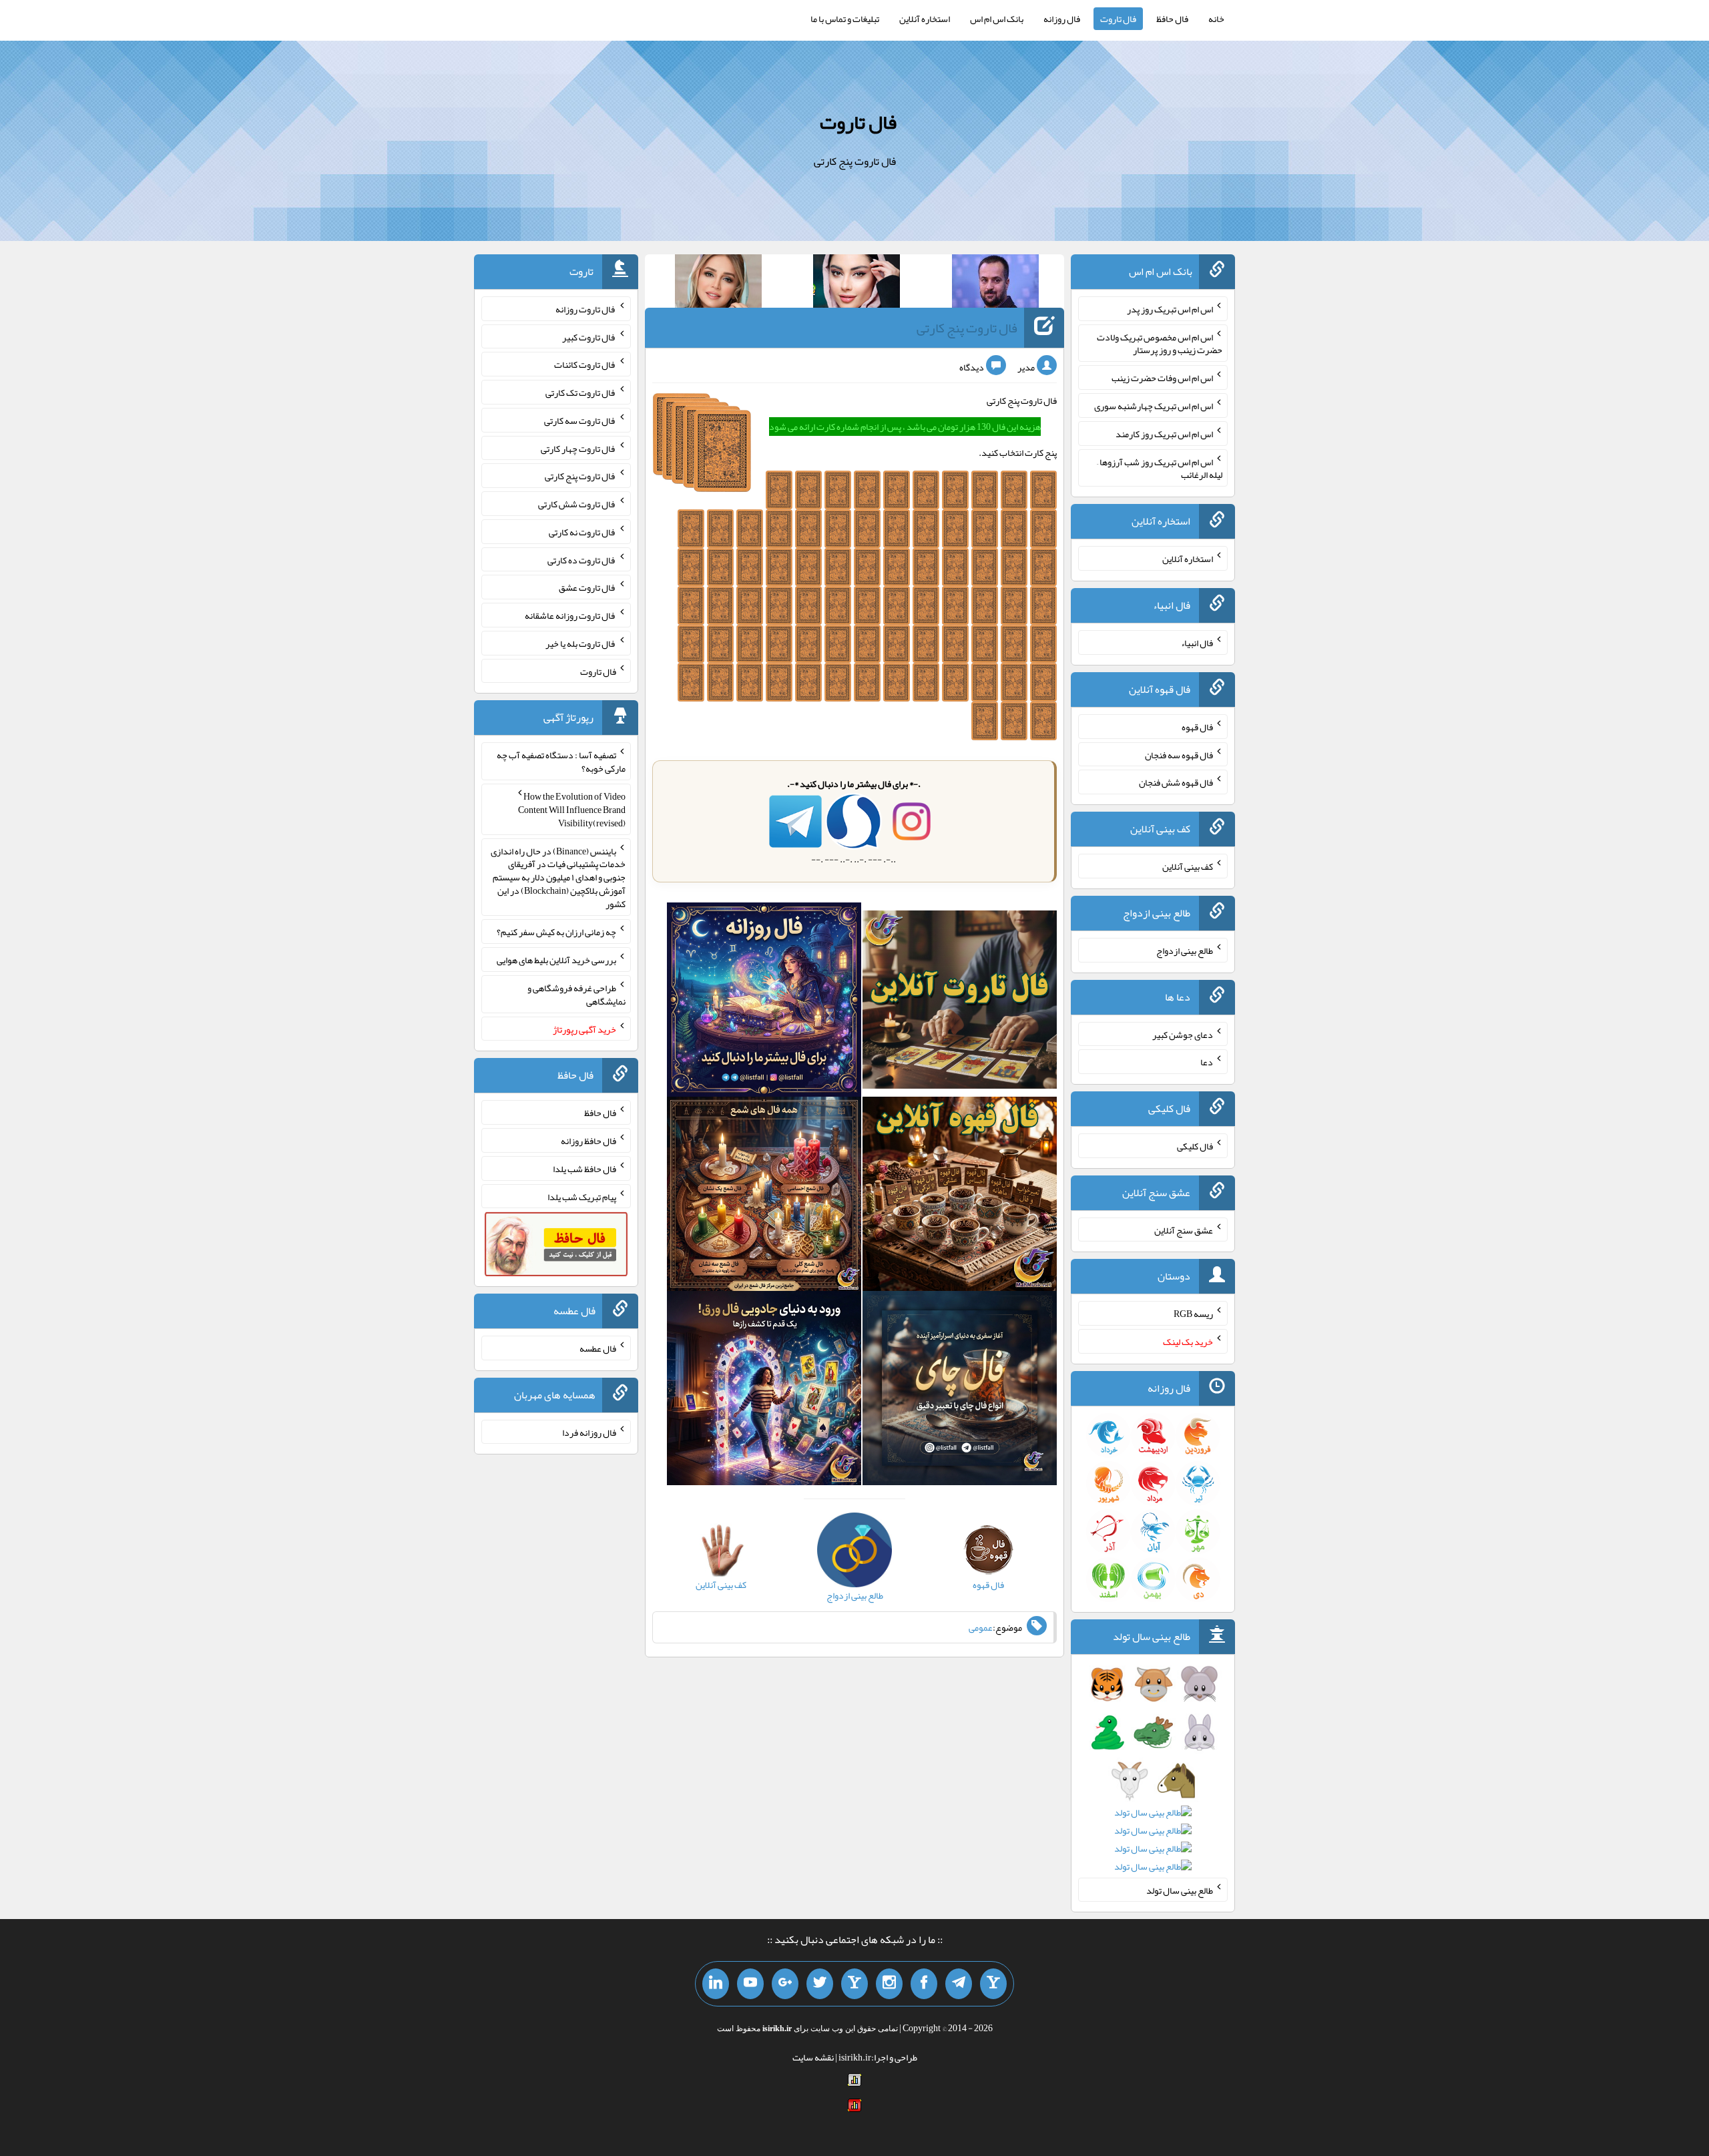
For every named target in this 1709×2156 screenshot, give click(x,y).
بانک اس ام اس (997, 19)
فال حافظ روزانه (588, 1141)
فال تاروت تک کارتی (581, 392)
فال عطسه (598, 1348)
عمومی (981, 1627)
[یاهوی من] (993, 1984)
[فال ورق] (764, 1391)
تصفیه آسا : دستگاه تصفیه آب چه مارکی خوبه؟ (561, 762)
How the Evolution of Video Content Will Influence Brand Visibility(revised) (572, 810)
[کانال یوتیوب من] (750, 1984)
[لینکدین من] (716, 1984)
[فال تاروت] (960, 1003)
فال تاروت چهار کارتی (578, 448)
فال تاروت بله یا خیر (581, 643)
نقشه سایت (813, 2057)
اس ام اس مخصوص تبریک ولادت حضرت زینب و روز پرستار (1160, 343)
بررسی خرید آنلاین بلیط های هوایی (556, 960)
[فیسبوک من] (924, 1984)
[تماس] (854, 1984)
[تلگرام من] (959, 1984)
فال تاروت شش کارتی (577, 504)
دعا (1207, 1062)
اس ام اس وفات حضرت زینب (1162, 378)
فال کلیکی (1195, 1146)
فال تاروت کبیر (589, 336)
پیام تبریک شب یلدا (582, 1196)
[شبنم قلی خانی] (718, 284)
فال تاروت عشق (587, 587)
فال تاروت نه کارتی (582, 532)
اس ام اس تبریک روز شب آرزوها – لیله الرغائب (1160, 468)
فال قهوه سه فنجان (1179, 754)
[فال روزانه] (764, 1003)
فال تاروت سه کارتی (580, 421)
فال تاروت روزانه (586, 309)
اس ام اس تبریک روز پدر (1170, 309)
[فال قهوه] (960, 1197)
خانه (1216, 19)
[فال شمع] (764, 1197)
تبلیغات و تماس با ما (845, 19)
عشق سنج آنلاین (1184, 1230)
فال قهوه (1197, 727)
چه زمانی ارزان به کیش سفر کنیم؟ (556, 932)
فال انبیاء (1197, 643)
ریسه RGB (1193, 1314)
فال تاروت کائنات (585, 364)
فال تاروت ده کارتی (582, 559)
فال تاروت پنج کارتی (967, 328)
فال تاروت (1118, 19)
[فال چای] (960, 1391)
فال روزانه (1062, 19)
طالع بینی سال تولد (1180, 1890)
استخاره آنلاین (925, 19)
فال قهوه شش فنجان (1176, 782)
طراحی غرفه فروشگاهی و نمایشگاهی (576, 995)
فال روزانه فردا (589, 1432)
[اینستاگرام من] (889, 1984)
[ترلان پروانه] (857, 284)
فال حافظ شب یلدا (584, 1169)
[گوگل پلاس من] (785, 1984)
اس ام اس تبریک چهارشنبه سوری (1154, 406)
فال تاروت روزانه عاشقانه (570, 615)
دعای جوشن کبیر (1183, 1034)
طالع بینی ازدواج (1185, 951)
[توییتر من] (820, 1984)
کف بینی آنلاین (1188, 866)
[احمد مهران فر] (995, 284)
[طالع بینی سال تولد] (1153, 1780)
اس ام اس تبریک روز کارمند (1164, 434)
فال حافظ (1172, 19)
